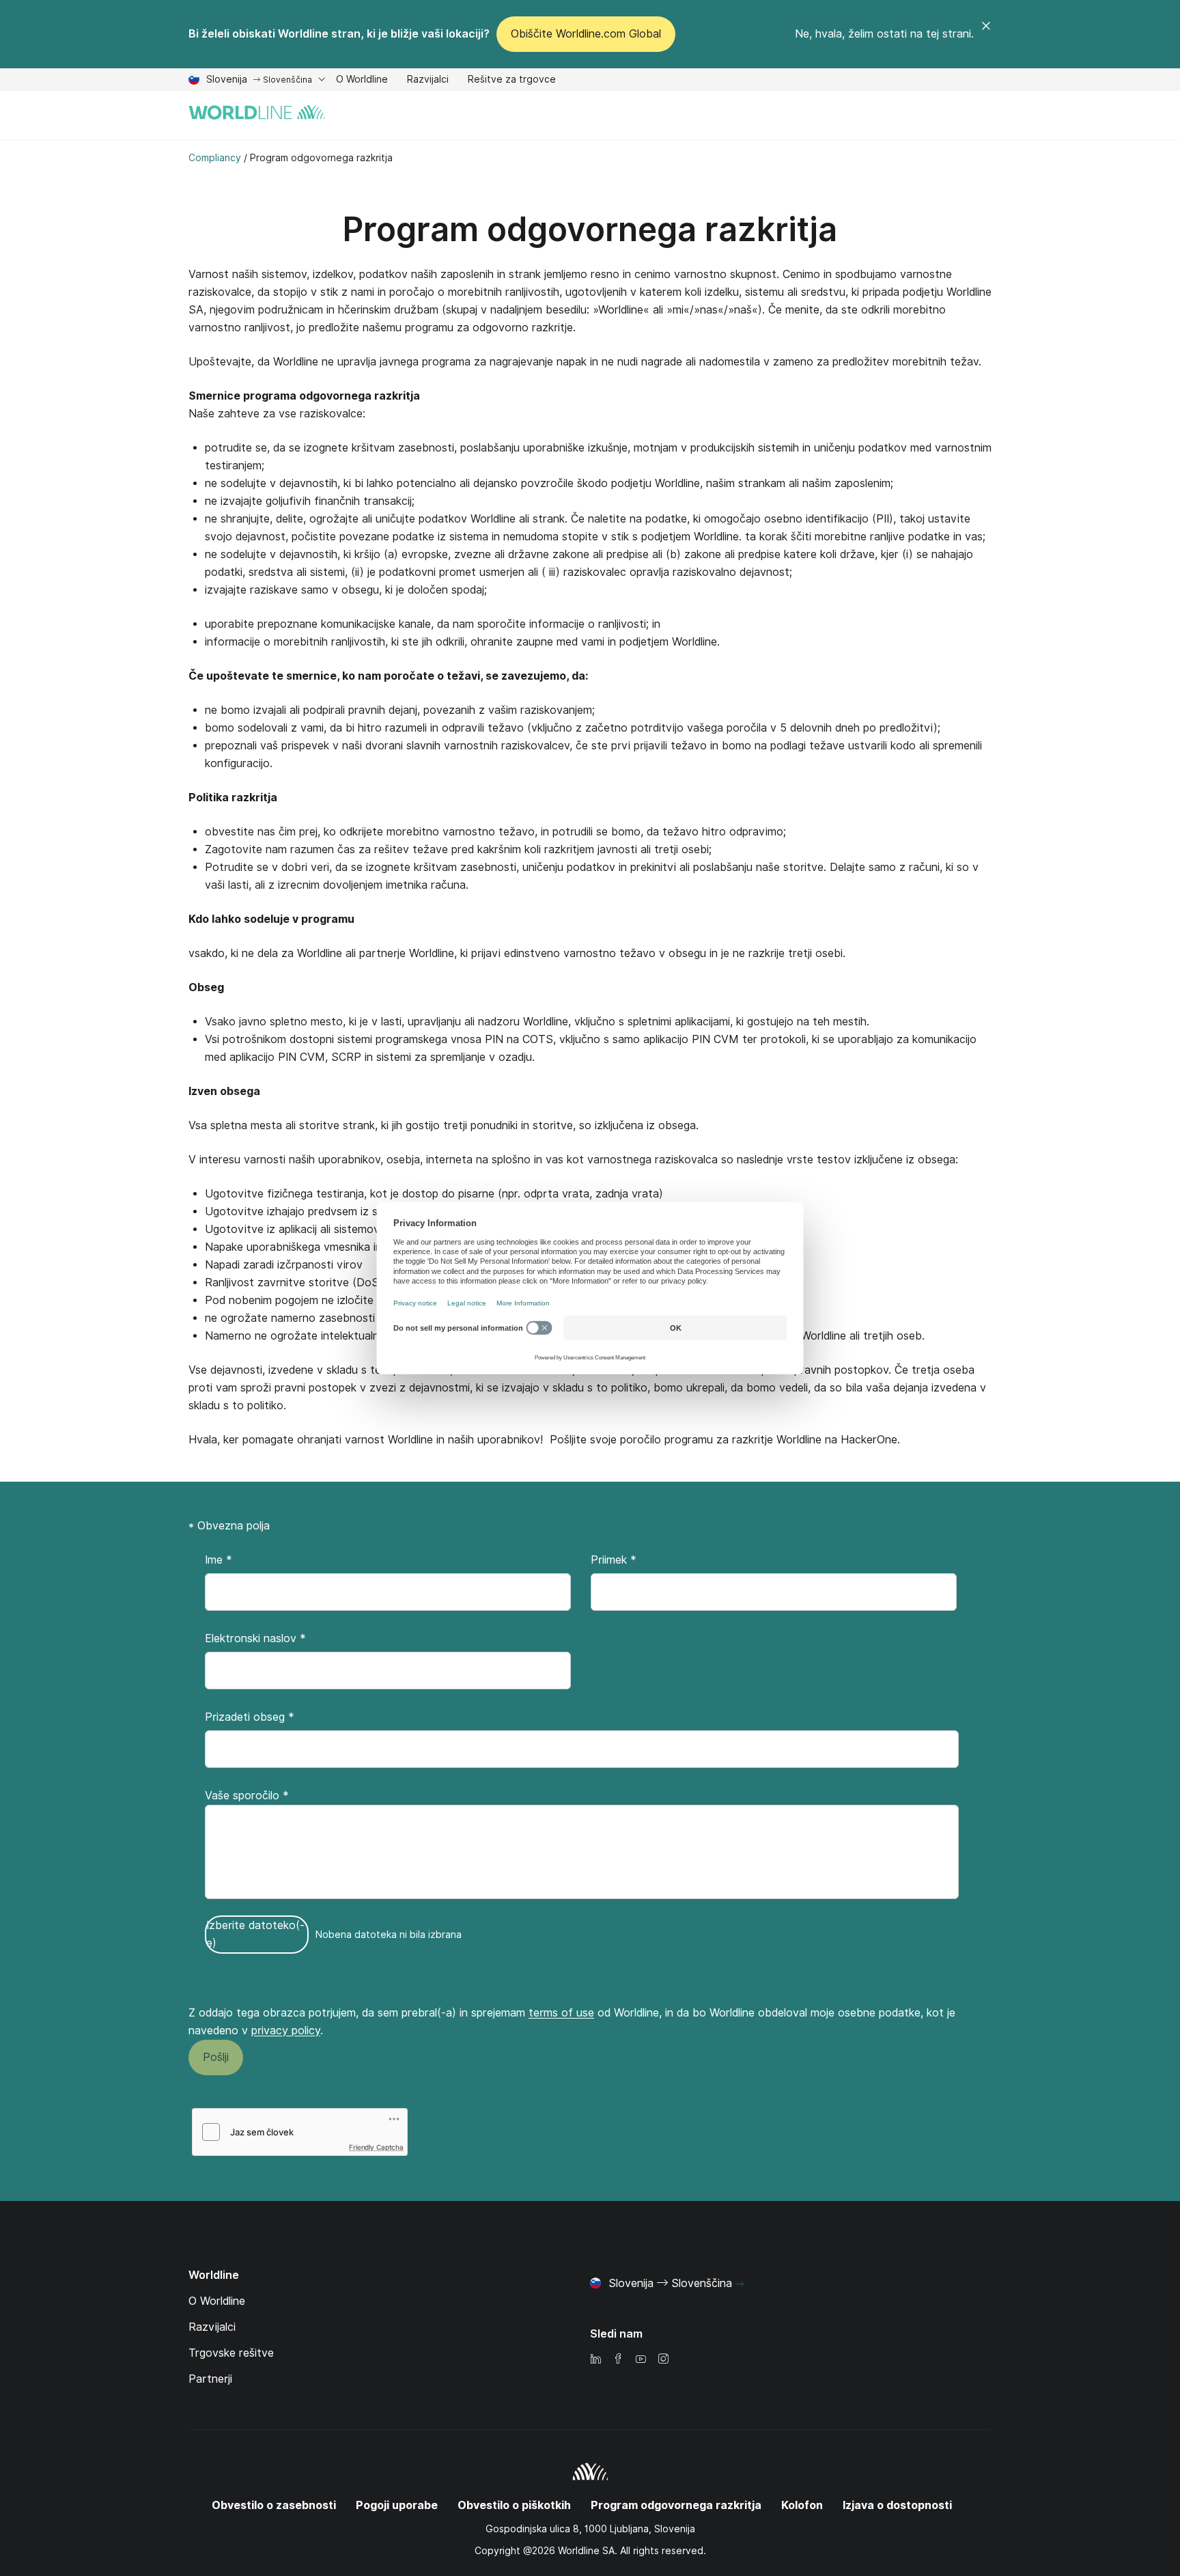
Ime (219, 1560)
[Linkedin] (595, 2360)
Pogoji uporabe (397, 2505)
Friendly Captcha (376, 2147)
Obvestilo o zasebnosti (274, 2505)
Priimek (614, 1560)
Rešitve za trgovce (512, 81)
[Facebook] (618, 2360)
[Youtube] (641, 2360)
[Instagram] (663, 2360)
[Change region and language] (740, 2284)
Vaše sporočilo (247, 1796)
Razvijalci (428, 81)
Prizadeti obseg (250, 1717)
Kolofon (802, 2505)
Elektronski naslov (255, 1638)
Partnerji (210, 2379)
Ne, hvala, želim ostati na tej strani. (884, 34)
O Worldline (362, 81)
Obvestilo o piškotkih (514, 2505)
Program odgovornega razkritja (590, 229)
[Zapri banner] (986, 34)
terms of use (561, 2013)
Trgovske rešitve (231, 2353)
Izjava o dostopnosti (897, 2505)
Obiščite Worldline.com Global (586, 34)
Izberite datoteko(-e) (255, 1934)
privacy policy (286, 2031)
